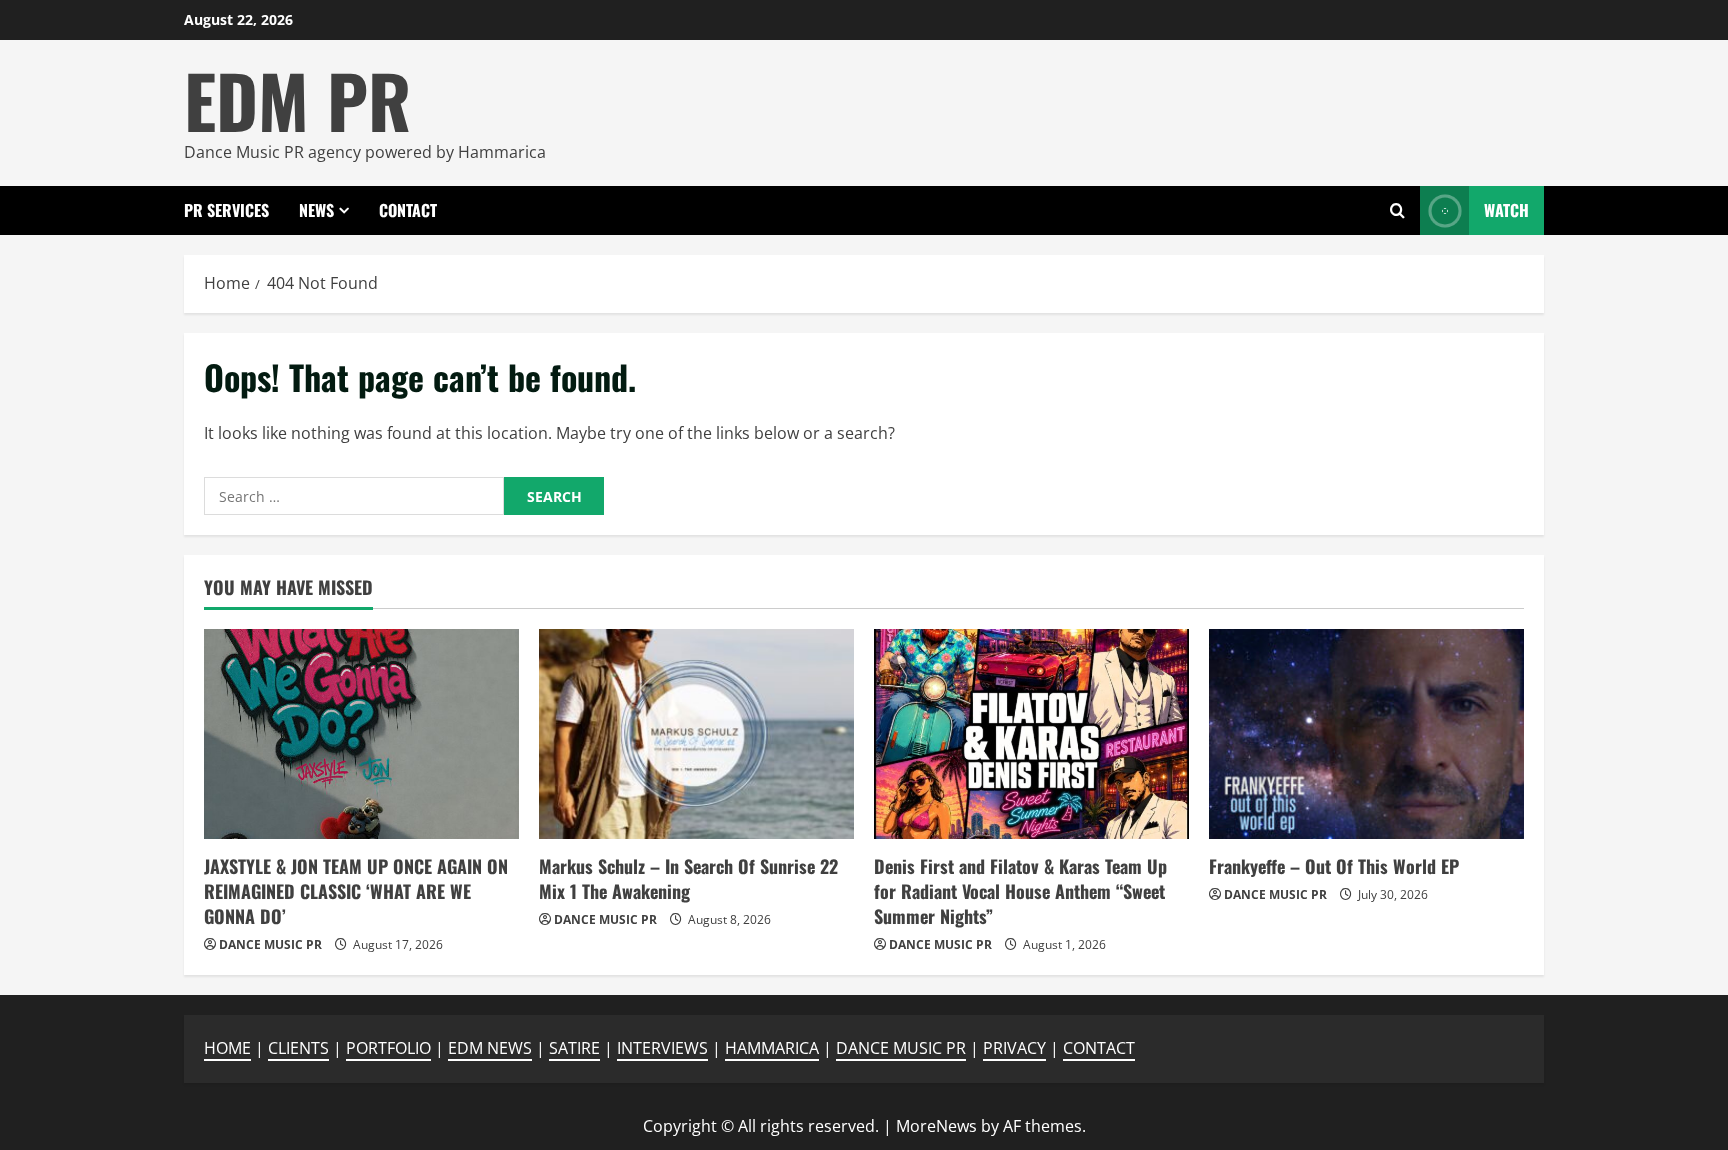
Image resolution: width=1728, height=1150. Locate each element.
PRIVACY (1014, 1048)
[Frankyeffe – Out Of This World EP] (1366, 734)
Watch (1506, 210)
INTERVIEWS (662, 1048)
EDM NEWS (490, 1048)
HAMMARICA (772, 1048)
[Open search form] (1397, 210)
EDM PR (297, 99)
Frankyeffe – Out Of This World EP (1334, 866)
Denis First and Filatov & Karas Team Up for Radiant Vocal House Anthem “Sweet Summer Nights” (1020, 891)
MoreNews (936, 1126)
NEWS (316, 210)
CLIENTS (298, 1048)
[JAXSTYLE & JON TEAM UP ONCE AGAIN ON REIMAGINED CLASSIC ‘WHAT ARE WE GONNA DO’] (361, 734)
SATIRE (574, 1048)
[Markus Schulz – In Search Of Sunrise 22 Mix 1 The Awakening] (696, 734)
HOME (227, 1048)
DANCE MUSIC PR (270, 944)
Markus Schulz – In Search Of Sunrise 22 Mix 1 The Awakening (688, 878)
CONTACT (408, 210)
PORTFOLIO (388, 1048)
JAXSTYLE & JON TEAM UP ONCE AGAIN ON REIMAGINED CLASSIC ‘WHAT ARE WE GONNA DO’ (356, 891)
